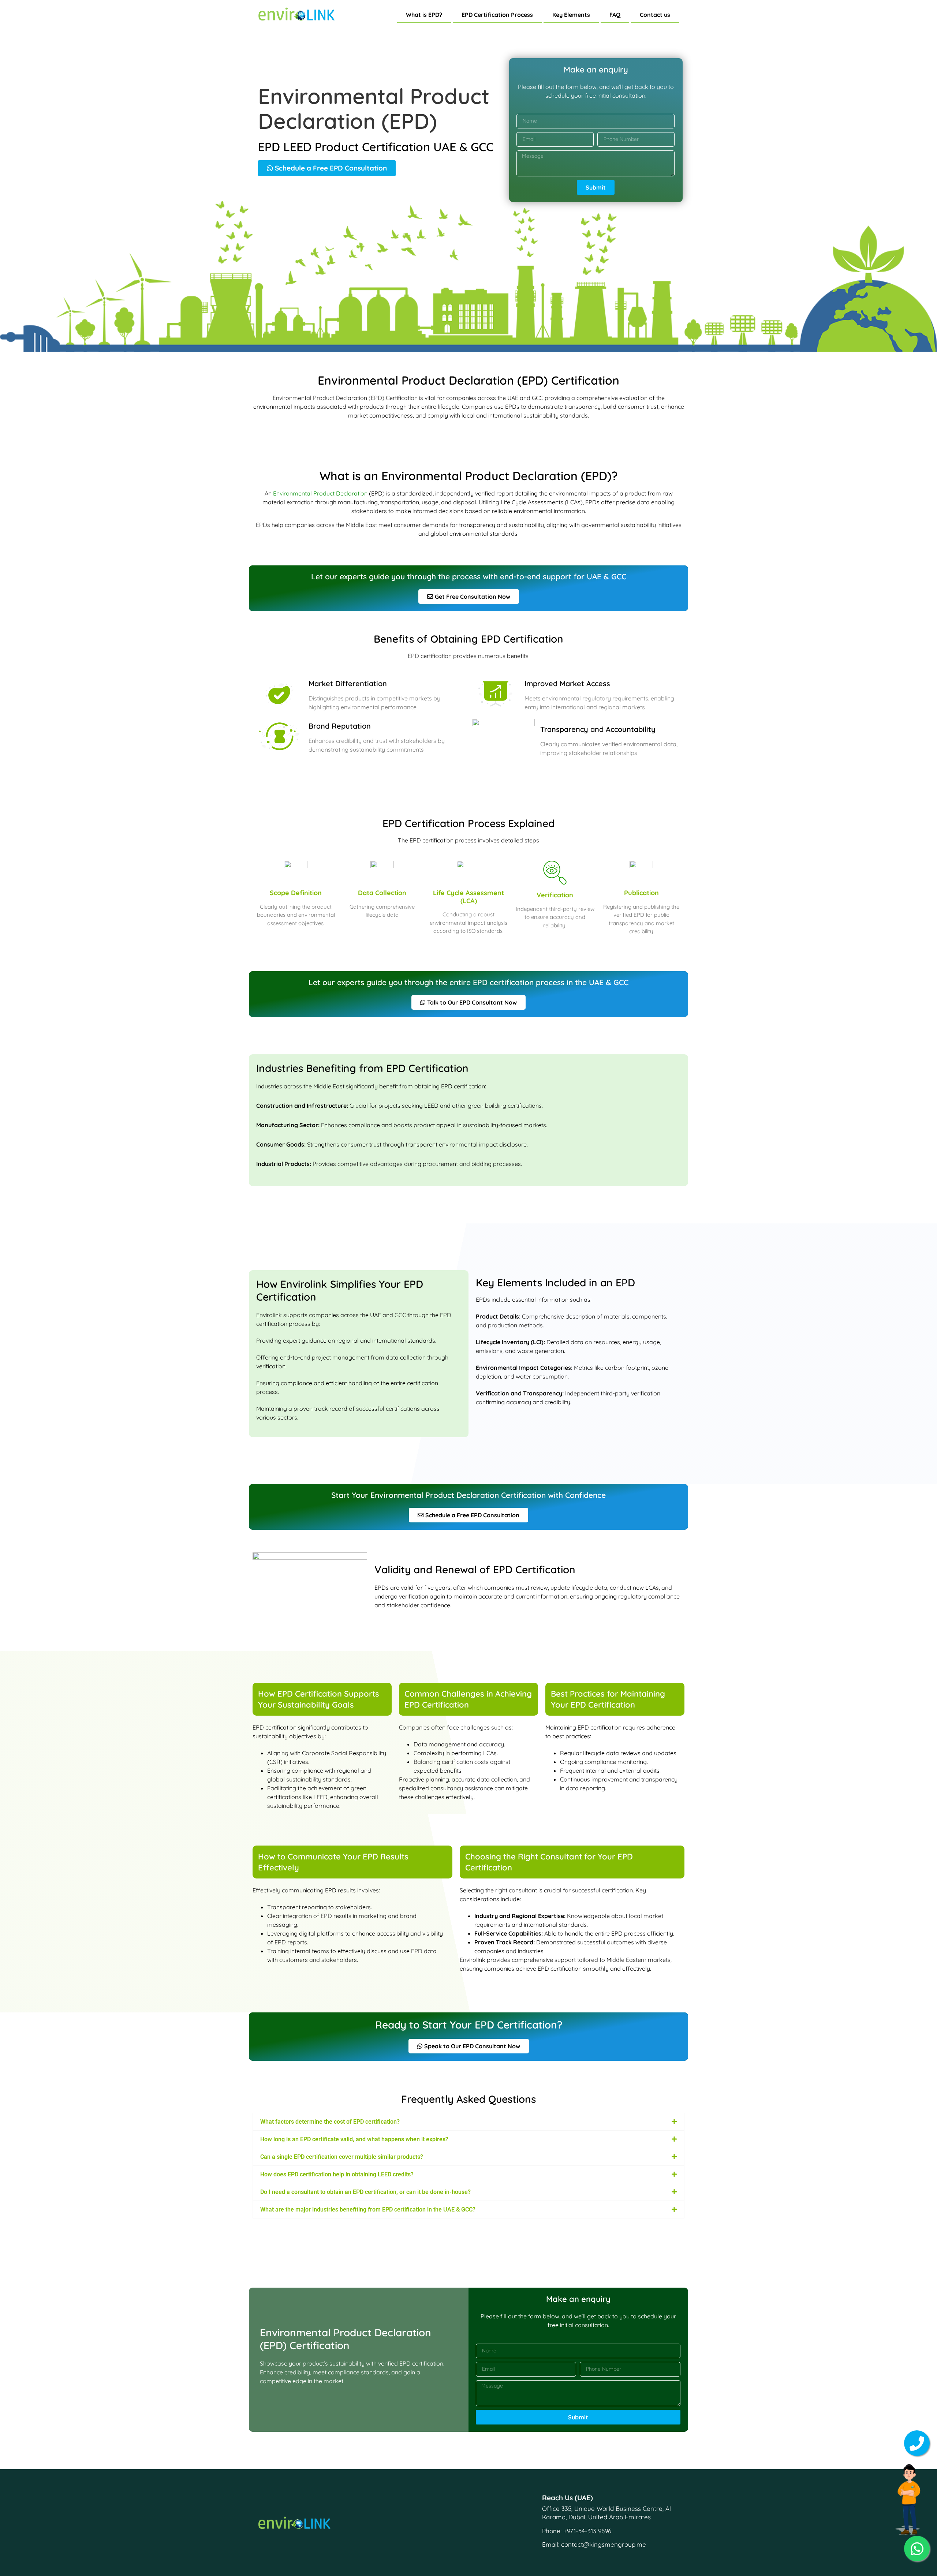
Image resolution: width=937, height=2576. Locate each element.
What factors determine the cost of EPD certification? (330, 2122)
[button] (468, 2122)
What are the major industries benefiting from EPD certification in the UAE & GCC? (368, 2209)
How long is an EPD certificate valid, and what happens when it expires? (354, 2139)
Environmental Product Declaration (320, 493)
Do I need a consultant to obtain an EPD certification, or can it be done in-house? (365, 2192)
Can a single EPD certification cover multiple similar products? (342, 2157)
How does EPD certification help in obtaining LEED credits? (337, 2174)
